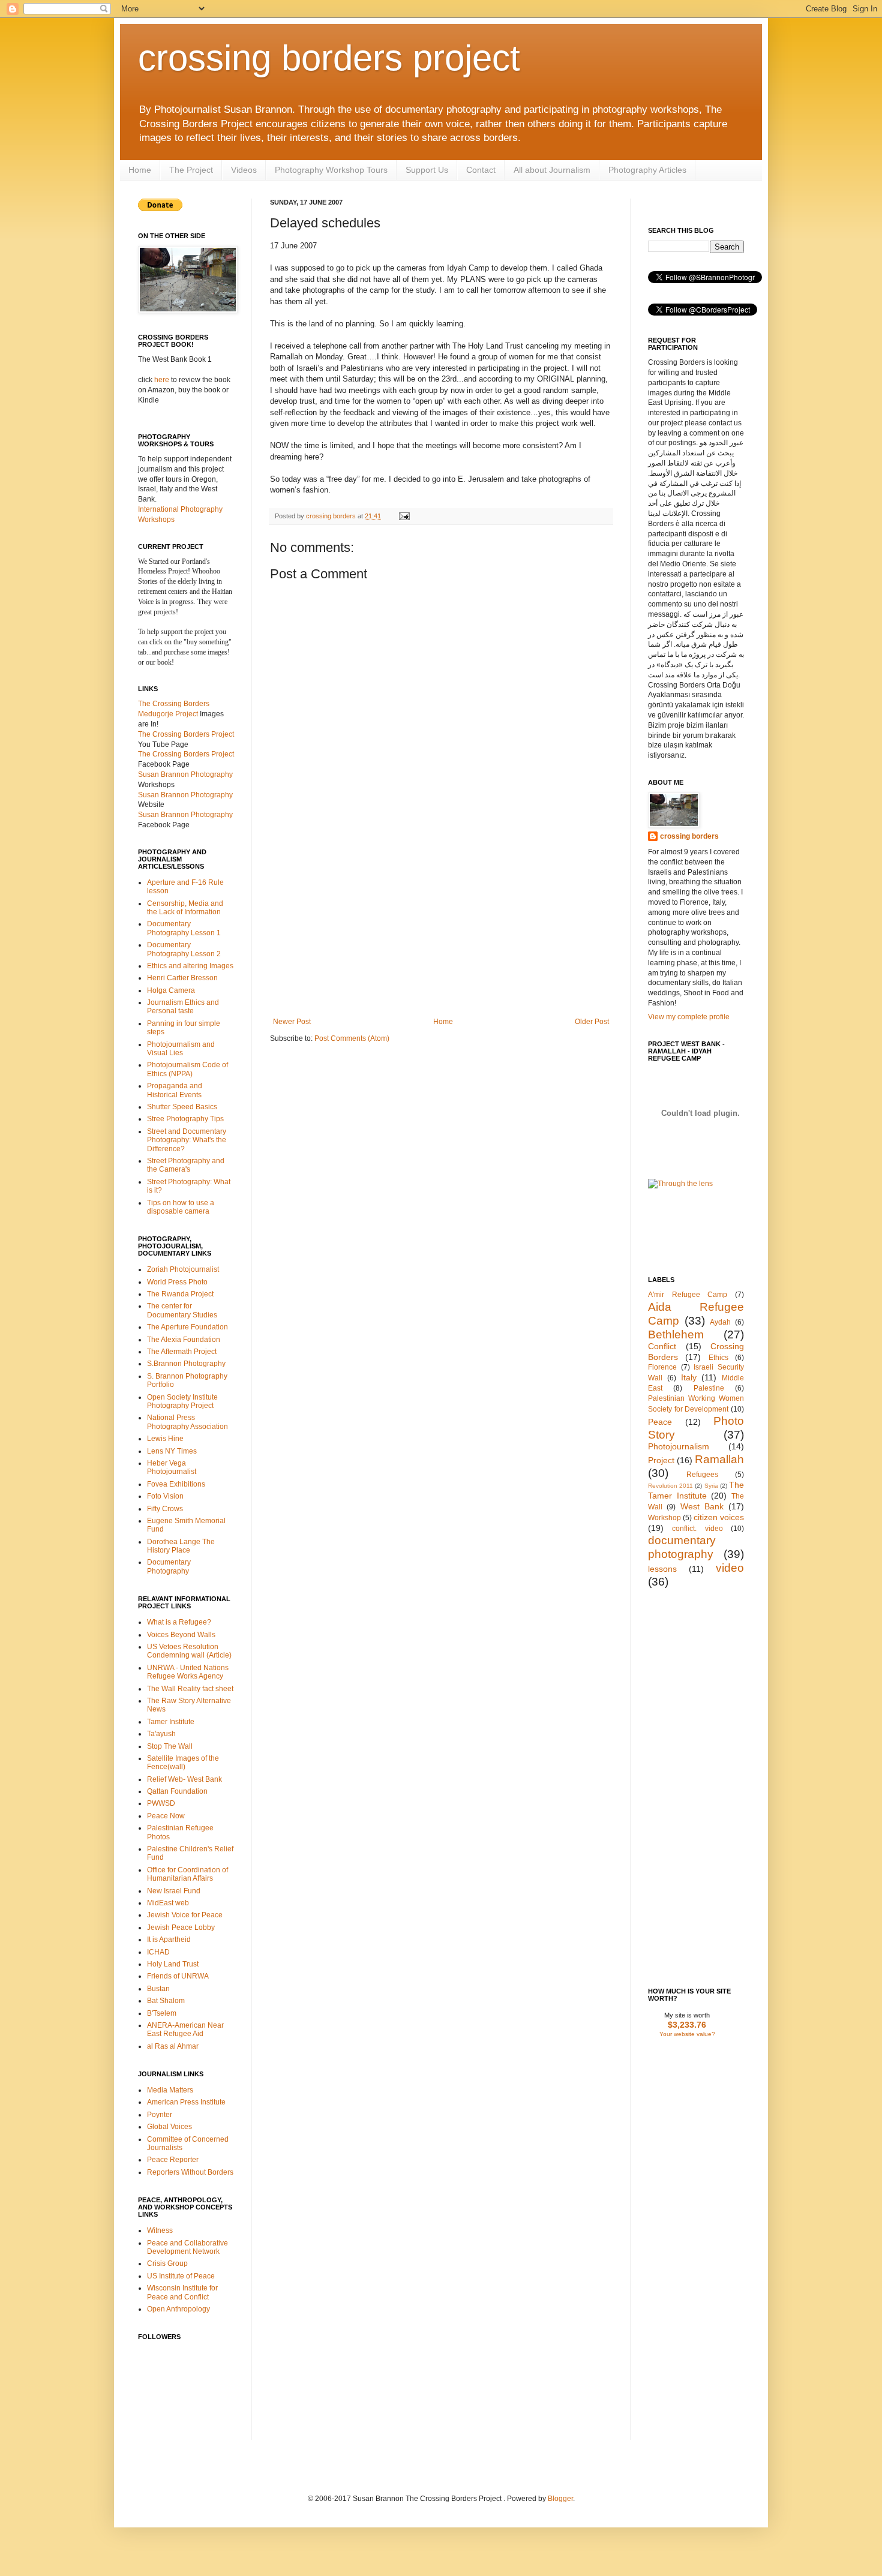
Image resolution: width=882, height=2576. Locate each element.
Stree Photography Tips (185, 1119)
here (162, 380)
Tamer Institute (171, 1722)
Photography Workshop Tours (331, 170)
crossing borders (332, 516)
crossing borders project (329, 58)
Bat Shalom (166, 2001)
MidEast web (168, 1903)
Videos (244, 170)
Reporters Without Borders (190, 2172)
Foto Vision (165, 1496)
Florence (662, 1367)
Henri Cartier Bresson (182, 978)
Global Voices (169, 2127)
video (730, 1568)
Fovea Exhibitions (176, 1484)
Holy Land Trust (173, 1964)
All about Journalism (552, 170)
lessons (662, 1569)
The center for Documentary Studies (182, 1310)
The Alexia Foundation (184, 1340)
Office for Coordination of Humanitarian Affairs (187, 1874)
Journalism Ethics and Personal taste (183, 1007)
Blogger (560, 2499)
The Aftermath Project (182, 1352)
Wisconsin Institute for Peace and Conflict (182, 2292)
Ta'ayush (161, 1734)
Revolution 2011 (670, 1486)
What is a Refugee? (179, 1622)
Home (140, 170)
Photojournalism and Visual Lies (181, 1049)
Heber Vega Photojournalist (172, 1467)
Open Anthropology (178, 2309)
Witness (160, 2230)
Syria (711, 1486)
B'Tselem (162, 2013)
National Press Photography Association (187, 1422)
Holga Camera (171, 990)
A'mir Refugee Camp (688, 1295)
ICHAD (158, 1952)
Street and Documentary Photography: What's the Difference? (187, 1140)
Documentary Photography (169, 1566)
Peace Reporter (173, 2160)
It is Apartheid (169, 1939)
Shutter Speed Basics (182, 1107)
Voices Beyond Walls (181, 1635)
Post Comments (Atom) (352, 1038)
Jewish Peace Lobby (181, 1928)
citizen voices (719, 1517)
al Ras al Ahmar (173, 2046)
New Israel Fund (174, 1891)
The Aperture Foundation (187, 1327)
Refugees (702, 1475)
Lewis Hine (165, 1439)
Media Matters (170, 2090)
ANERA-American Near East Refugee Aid (185, 2029)
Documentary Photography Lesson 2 (184, 949)
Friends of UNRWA (178, 1976)
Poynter (160, 2115)
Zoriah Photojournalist (183, 1269)
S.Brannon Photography (186, 1364)
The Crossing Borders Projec (185, 734)
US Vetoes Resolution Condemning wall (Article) (189, 1651)
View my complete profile (689, 1017)
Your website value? (687, 2034)
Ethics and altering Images (190, 966)
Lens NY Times (172, 1451)
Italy (689, 1377)
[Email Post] (403, 516)
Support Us (427, 170)
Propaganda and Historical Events (175, 1090)
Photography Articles (647, 170)
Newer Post (292, 1022)
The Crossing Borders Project (186, 754)
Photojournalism (679, 1446)
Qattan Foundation (177, 1791)
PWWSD (161, 1803)
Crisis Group (167, 2263)
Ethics (718, 1358)
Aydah (720, 1322)
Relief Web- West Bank (184, 1779)
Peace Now (166, 1816)
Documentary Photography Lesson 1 (184, 928)
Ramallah (719, 1459)
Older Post (592, 1022)
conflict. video (697, 1529)
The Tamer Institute (696, 1490)
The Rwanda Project (180, 1294)
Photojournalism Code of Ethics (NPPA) (187, 1069)
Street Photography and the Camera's (186, 1165)
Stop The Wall (170, 1746)
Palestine (709, 1388)
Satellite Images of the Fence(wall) (183, 1763)
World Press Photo (177, 1282)
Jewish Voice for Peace (185, 1915)
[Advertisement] (441, 927)
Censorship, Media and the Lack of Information (185, 908)
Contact (481, 170)
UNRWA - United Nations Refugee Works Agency (188, 1672)
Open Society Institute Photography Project (182, 1401)
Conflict (662, 1346)
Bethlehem (676, 1334)
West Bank (702, 1506)
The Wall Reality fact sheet (190, 1689)
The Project (191, 170)
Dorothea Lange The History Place (181, 1546)
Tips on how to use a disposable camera (181, 1207)
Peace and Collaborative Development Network (187, 2247)
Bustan (158, 1989)
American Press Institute (186, 2102)
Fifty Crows (165, 1509)
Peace (660, 1422)
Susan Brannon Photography (185, 774)
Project (661, 1460)
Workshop (664, 1518)
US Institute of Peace (181, 2276)
